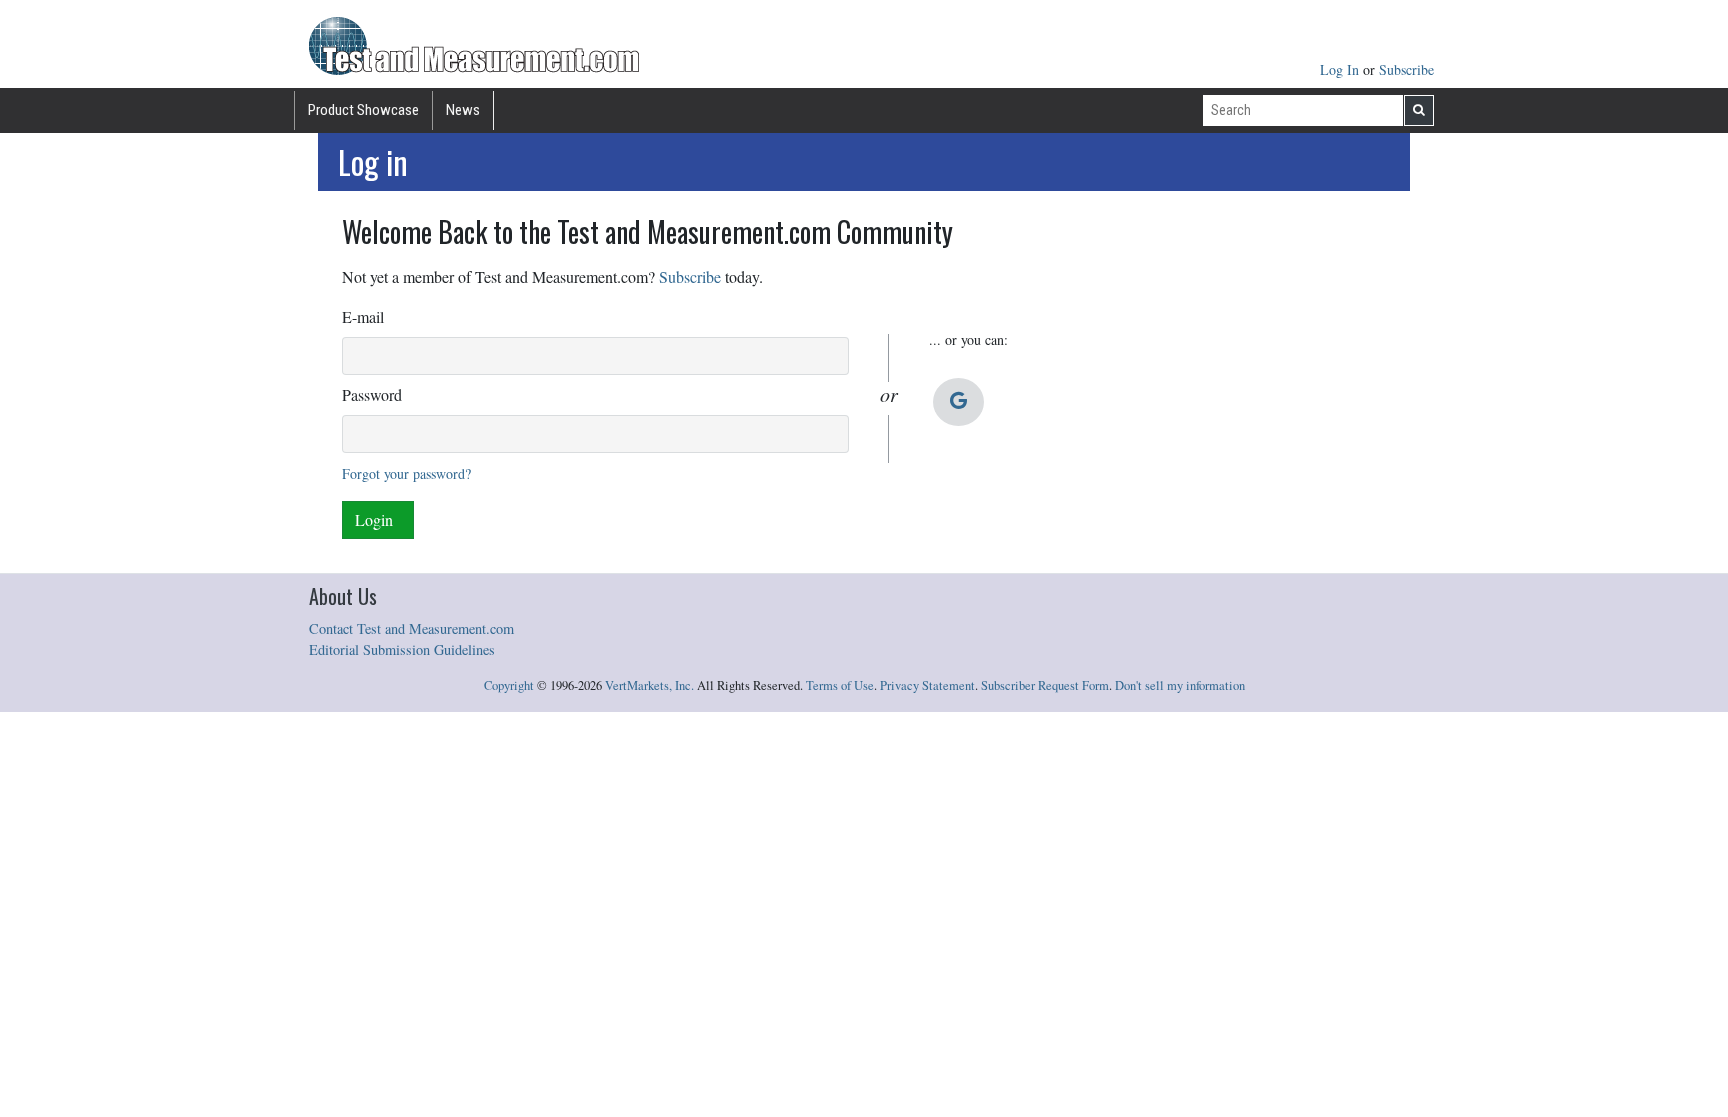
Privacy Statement (927, 685)
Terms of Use (840, 685)
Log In (1341, 69)
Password (372, 394)
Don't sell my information (1180, 685)
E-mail (363, 316)
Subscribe (1406, 69)
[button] (958, 402)
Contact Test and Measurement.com (411, 628)
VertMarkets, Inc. (649, 685)
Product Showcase (363, 110)
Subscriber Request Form (1045, 685)
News (463, 110)
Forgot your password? (406, 473)
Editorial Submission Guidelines (402, 649)
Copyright (509, 685)
